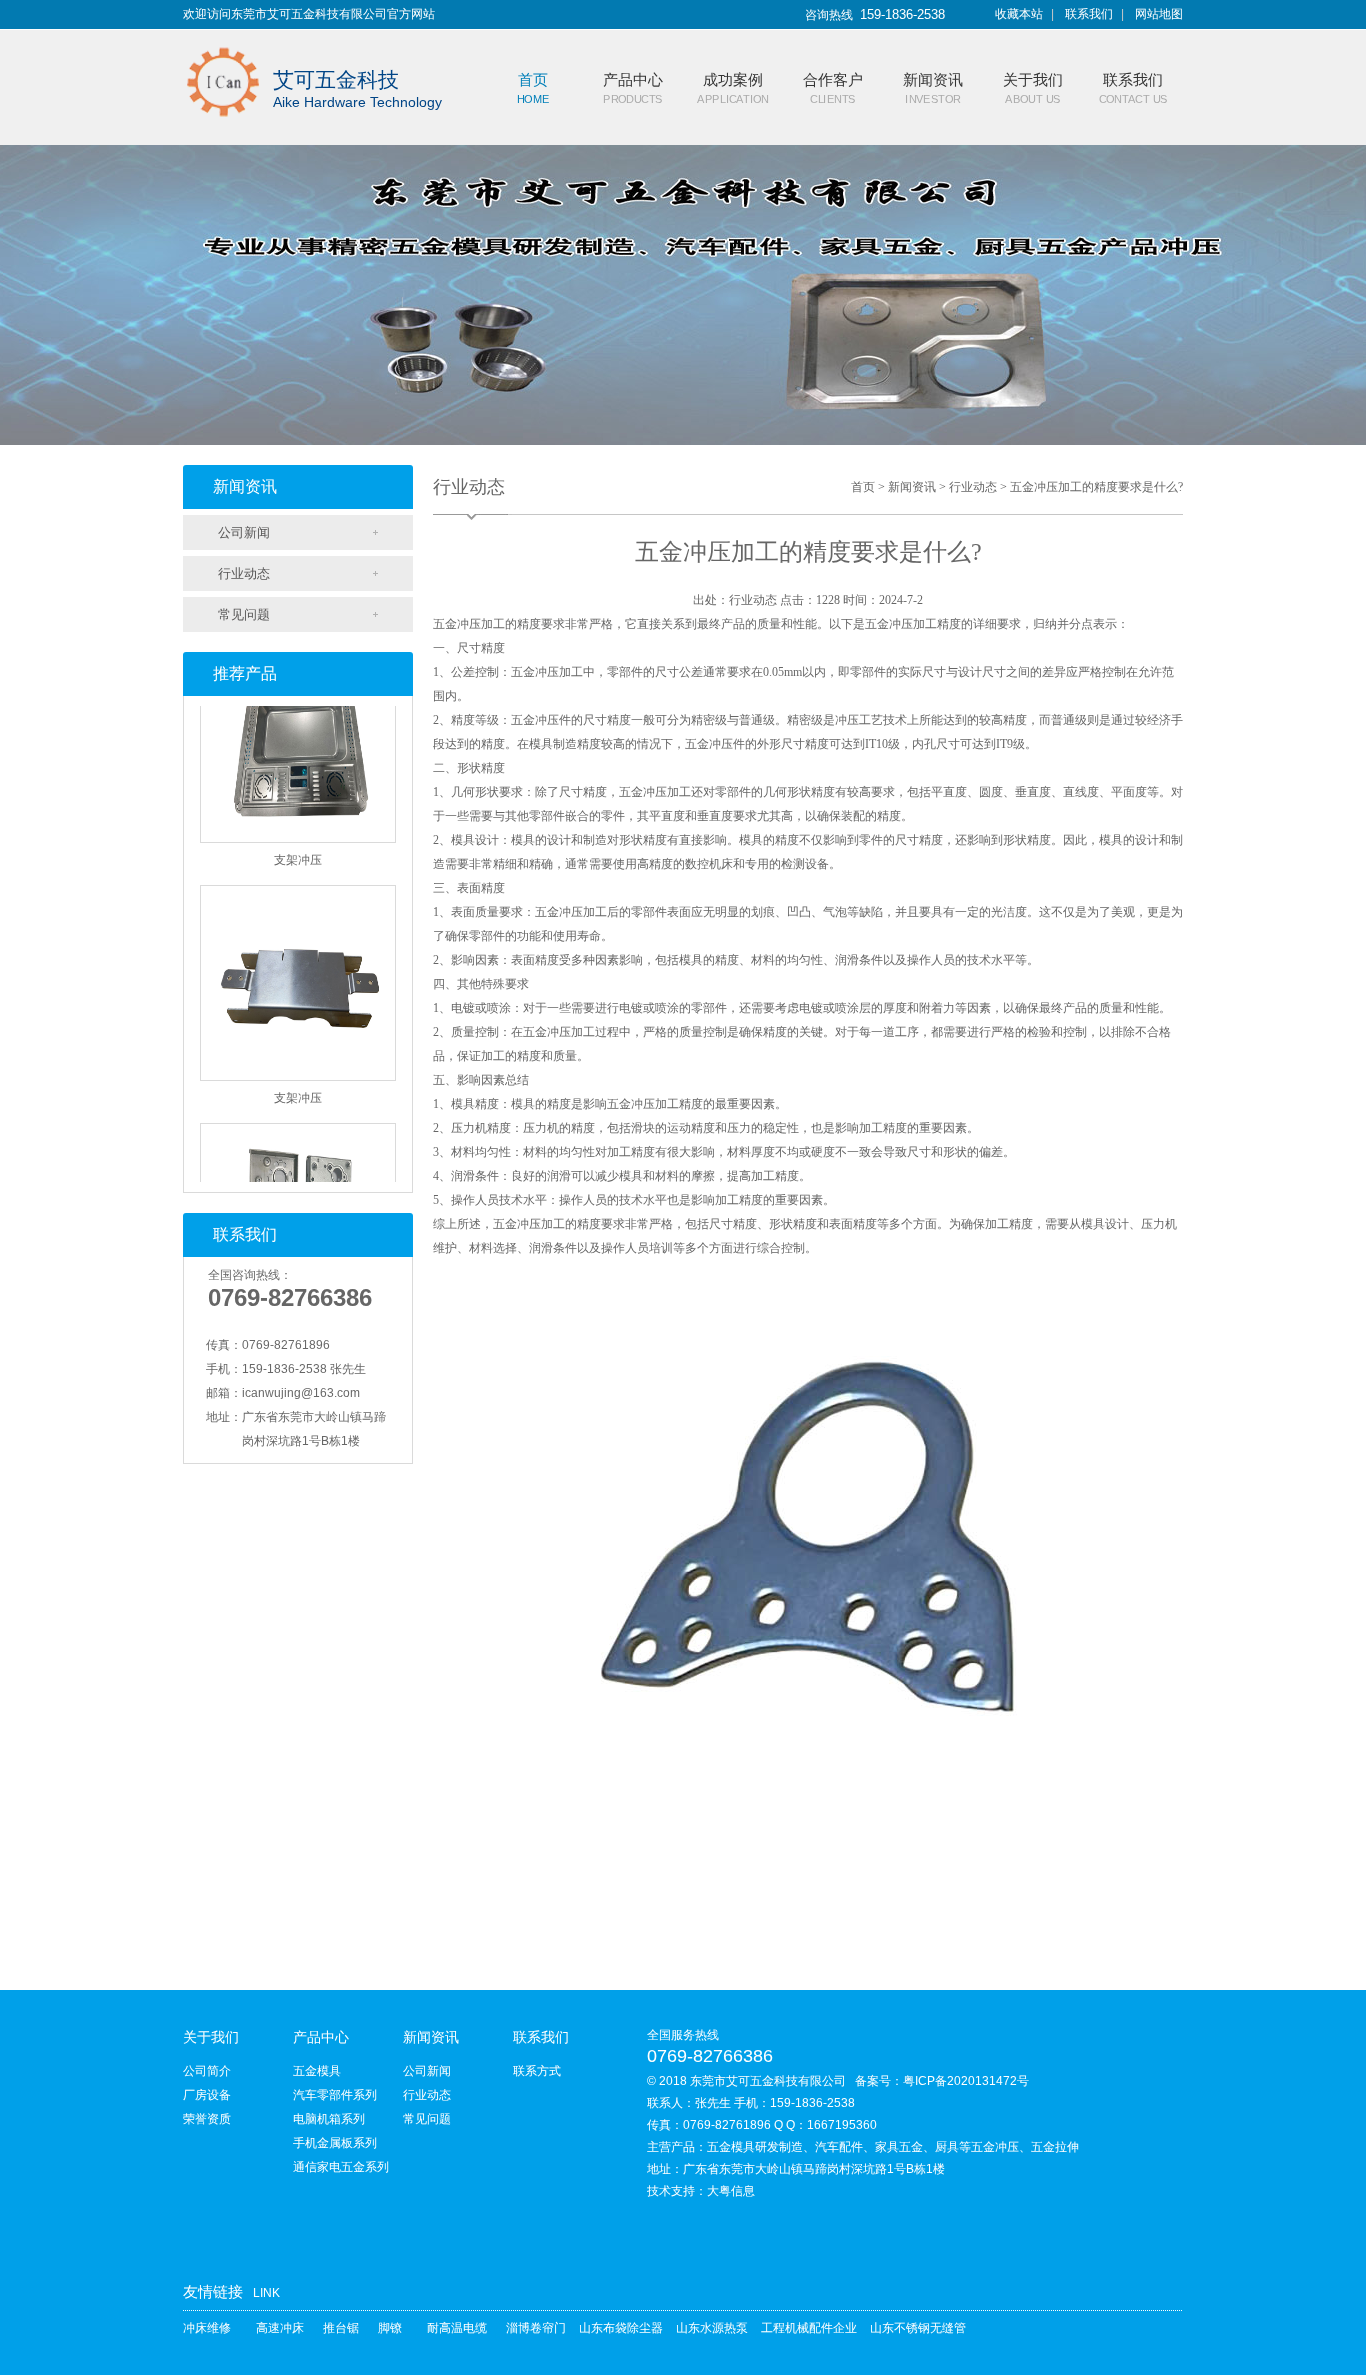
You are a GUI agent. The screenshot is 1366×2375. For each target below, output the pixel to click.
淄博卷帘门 (536, 2328)
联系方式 (537, 2071)
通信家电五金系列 (341, 2167)
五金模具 (317, 2071)
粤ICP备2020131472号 (966, 2081)
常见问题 (244, 614)
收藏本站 (1019, 14)
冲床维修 (207, 2328)
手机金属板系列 (335, 2143)
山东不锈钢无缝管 (918, 2328)
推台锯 (341, 2328)
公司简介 (207, 2071)
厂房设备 (207, 2095)
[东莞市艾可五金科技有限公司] (223, 42)
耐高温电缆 (457, 2328)
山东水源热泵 (712, 2328)
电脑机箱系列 (329, 2119)
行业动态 (244, 573)
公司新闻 (244, 532)
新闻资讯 (912, 487)
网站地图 (1159, 14)
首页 (863, 487)
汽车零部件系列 (335, 2095)
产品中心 (321, 2037)
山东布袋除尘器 (621, 2328)
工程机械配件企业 (809, 2328)
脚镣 (390, 2328)
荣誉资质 (207, 2119)
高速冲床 (280, 2328)
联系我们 (1089, 14)
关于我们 (211, 2037)
